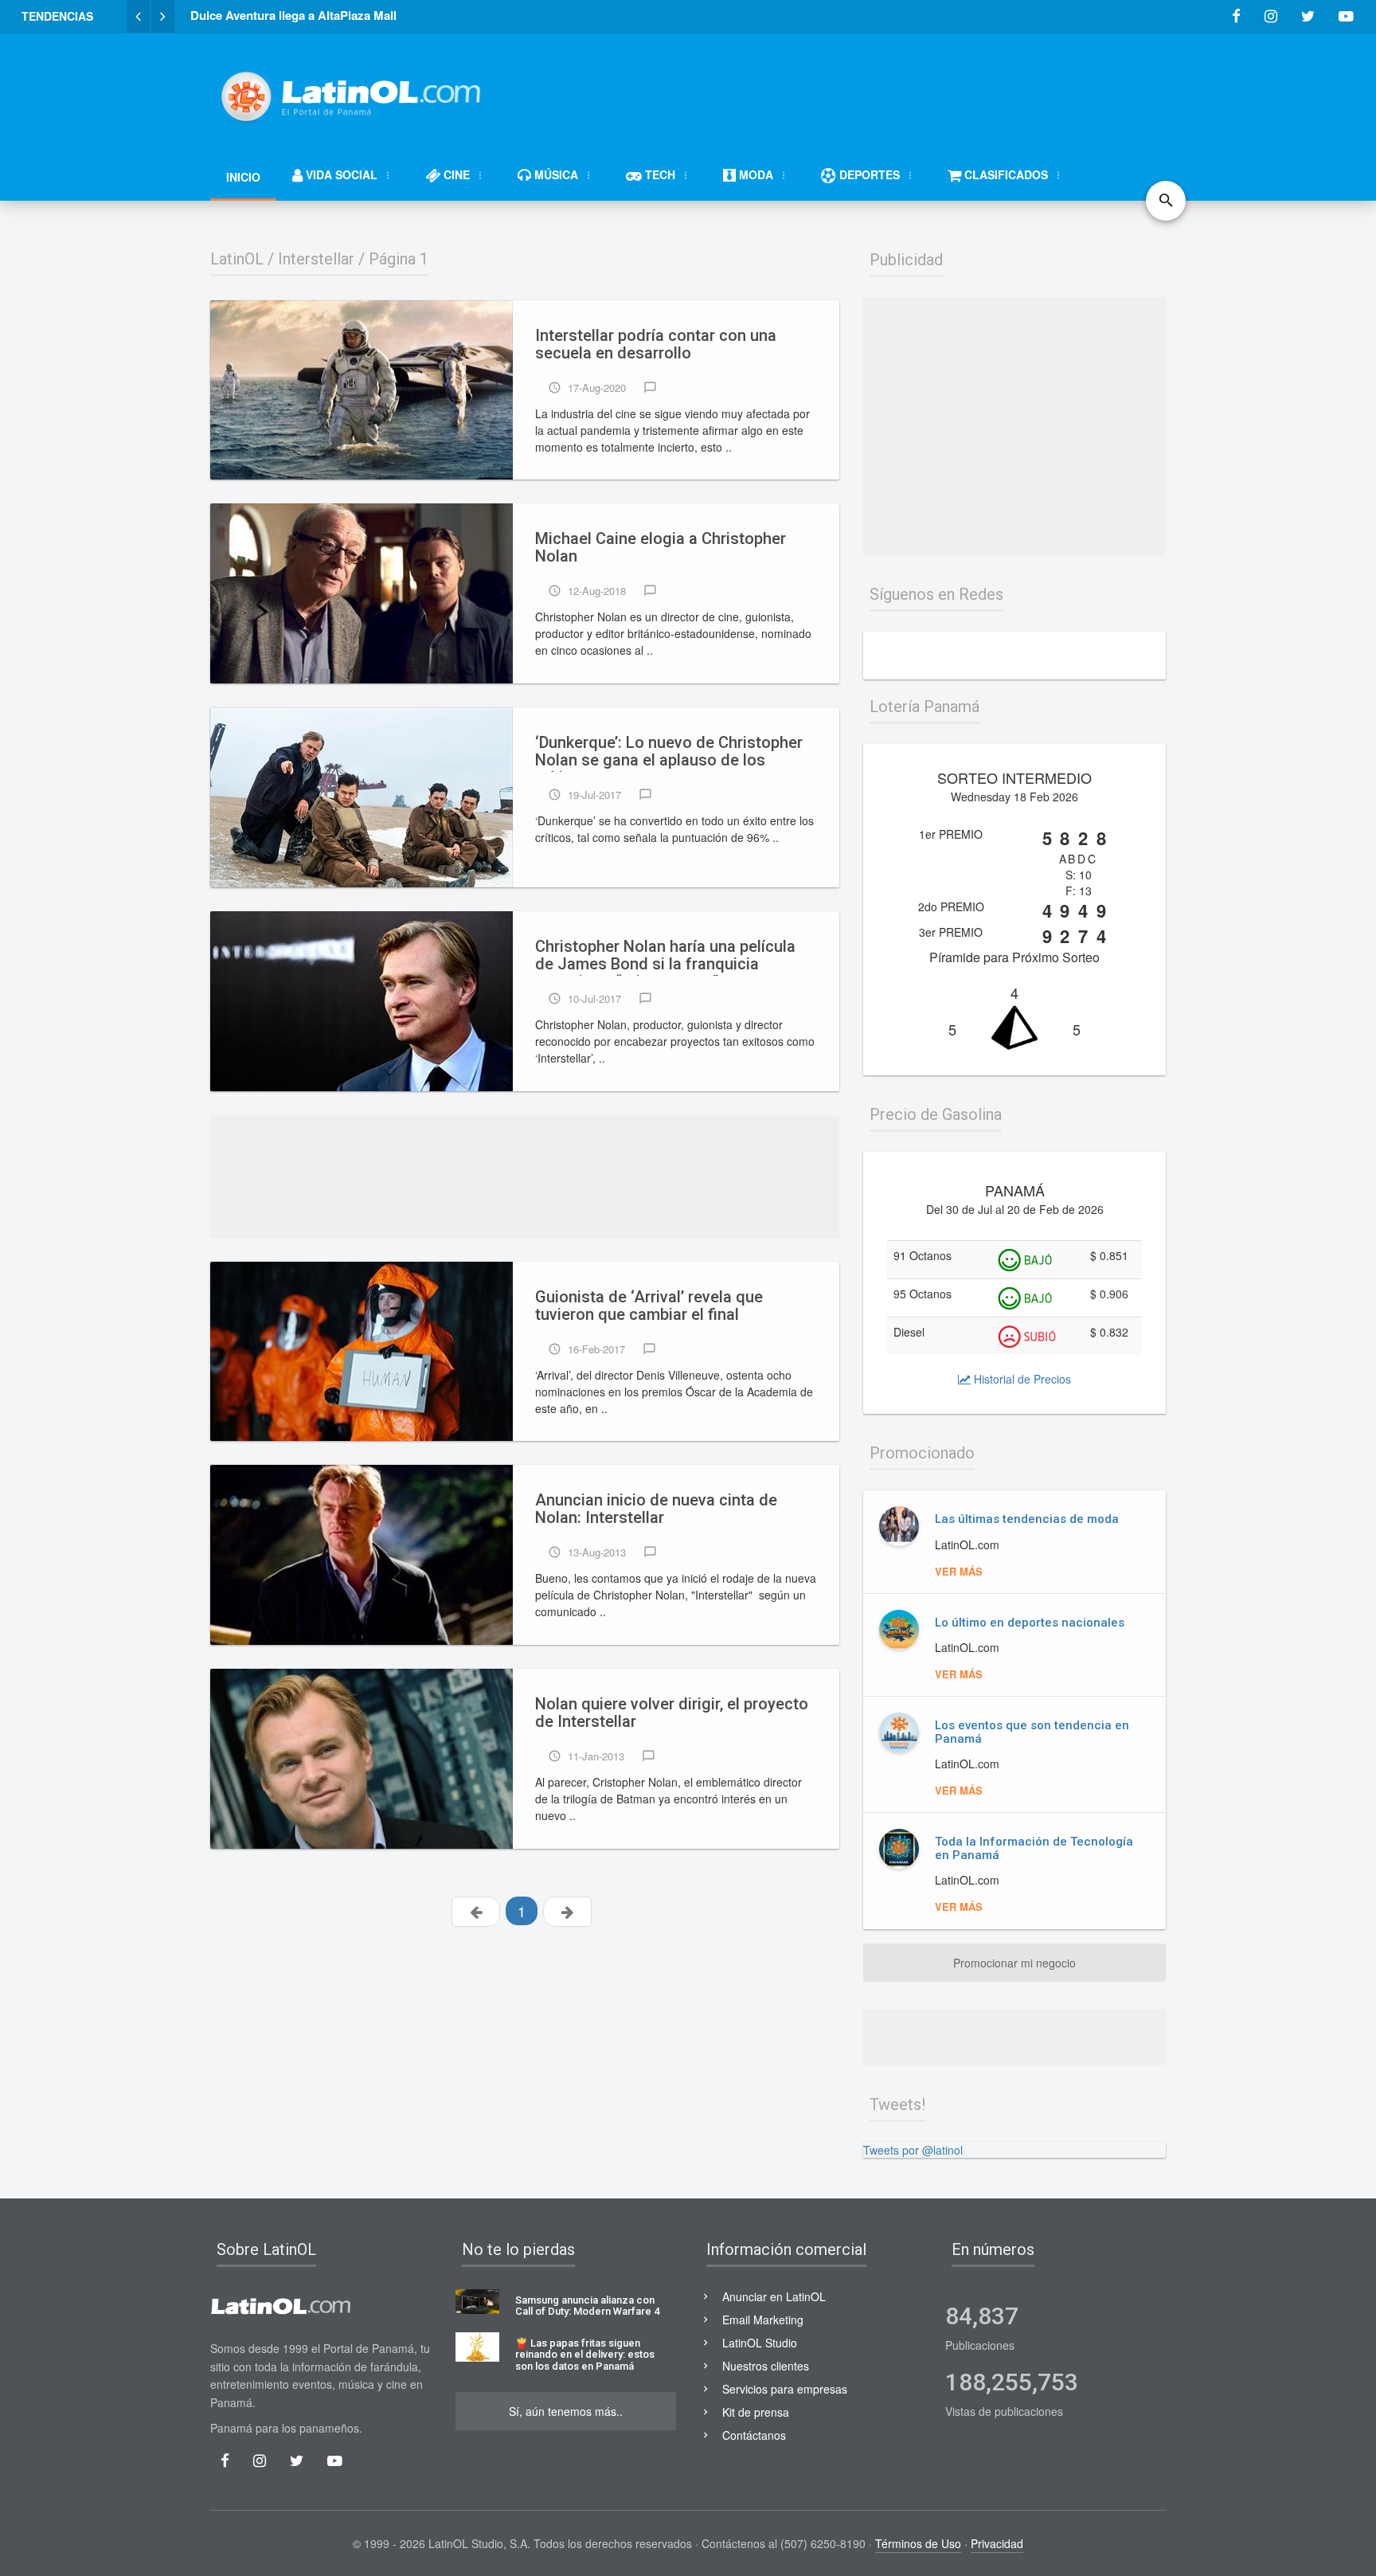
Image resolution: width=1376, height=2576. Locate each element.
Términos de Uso (918, 2543)
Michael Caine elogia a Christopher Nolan (661, 548)
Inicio (243, 177)
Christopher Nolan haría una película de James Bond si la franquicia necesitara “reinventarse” (665, 957)
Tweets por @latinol (913, 2150)
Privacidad (997, 2543)
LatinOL (237, 259)
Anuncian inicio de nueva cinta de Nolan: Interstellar (656, 1509)
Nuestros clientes (766, 2366)
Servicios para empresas (785, 2389)
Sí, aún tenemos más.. (566, 2411)
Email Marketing (763, 2320)
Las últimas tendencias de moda (1027, 1519)
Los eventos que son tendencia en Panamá (1032, 1732)
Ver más (959, 1571)
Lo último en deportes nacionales (1030, 1623)
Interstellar (316, 259)
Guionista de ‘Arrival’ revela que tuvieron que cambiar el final (649, 1306)
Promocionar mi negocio (1014, 1963)
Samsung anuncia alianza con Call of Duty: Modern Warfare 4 (587, 2306)
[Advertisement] (876, 89)
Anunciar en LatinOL (774, 2296)
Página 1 (399, 259)
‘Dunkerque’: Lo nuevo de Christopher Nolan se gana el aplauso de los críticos (669, 753)
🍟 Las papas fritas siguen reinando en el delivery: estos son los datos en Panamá (585, 2355)
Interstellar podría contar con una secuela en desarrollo (656, 345)
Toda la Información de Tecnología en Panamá (1034, 1848)
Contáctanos (754, 2435)
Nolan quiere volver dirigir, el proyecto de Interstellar (672, 1713)
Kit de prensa (756, 2412)
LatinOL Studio (760, 2343)
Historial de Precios (1021, 1379)
